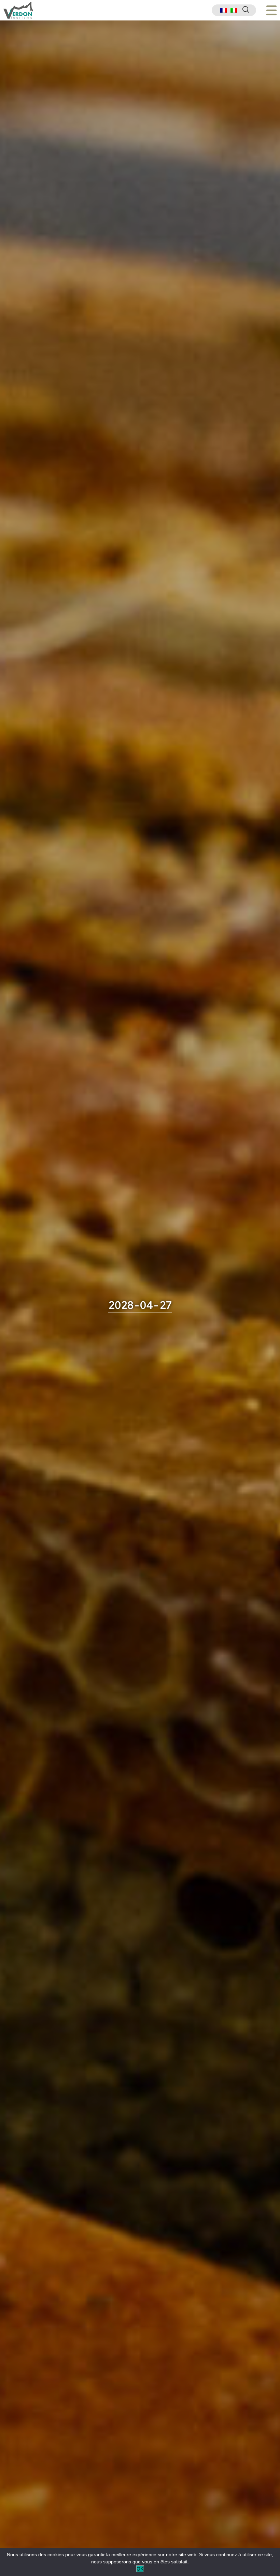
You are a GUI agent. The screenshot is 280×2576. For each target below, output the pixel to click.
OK (140, 2569)
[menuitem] (224, 10)
